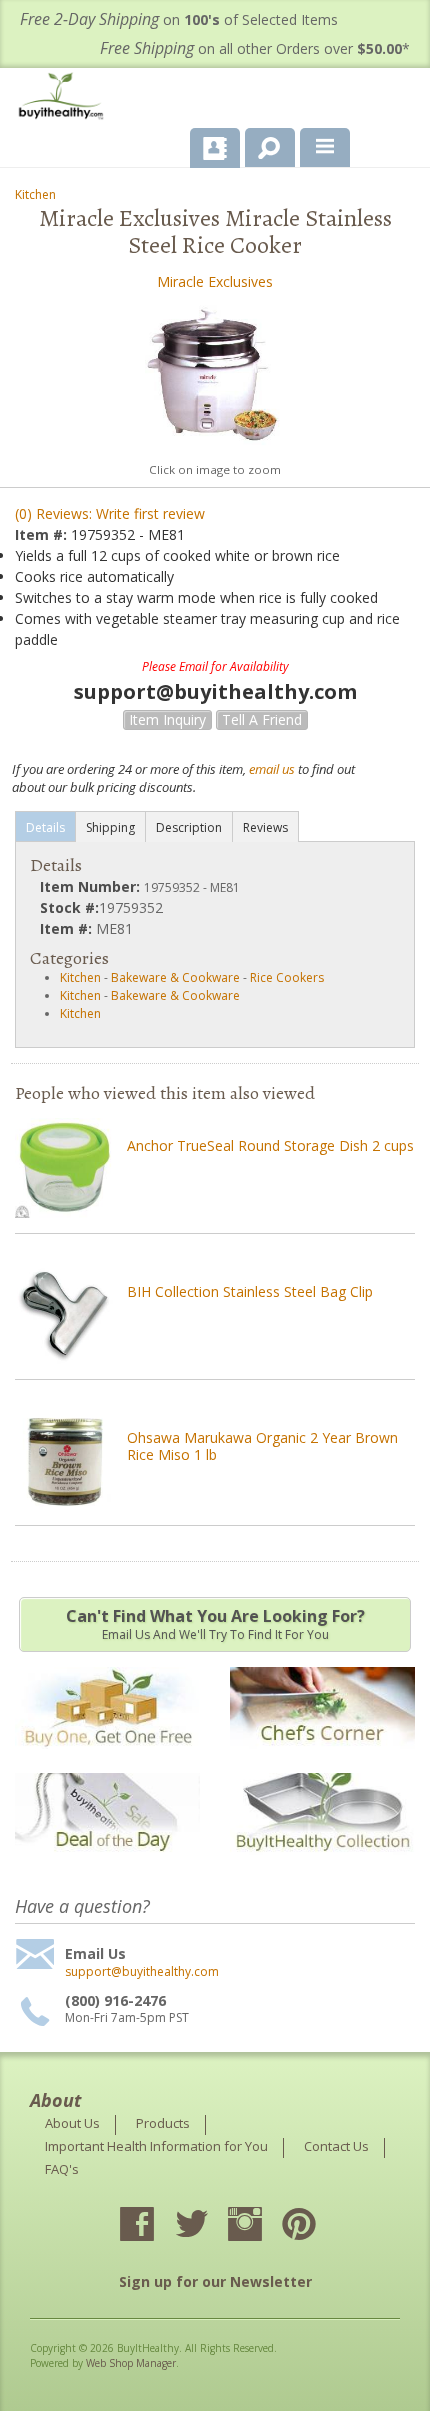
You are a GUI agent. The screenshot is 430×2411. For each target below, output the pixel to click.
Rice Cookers (287, 977)
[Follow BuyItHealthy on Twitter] (209, 2226)
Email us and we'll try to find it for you (215, 1624)
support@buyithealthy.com (142, 1972)
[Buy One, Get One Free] (107, 1758)
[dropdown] (325, 148)
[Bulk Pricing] (322, 1864)
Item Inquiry (167, 719)
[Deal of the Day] (107, 1864)
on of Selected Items (179, 19)
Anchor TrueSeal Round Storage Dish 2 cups (270, 1145)
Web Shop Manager (131, 2363)
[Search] (262, 144)
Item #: (43, 534)
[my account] (215, 148)
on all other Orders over (255, 48)
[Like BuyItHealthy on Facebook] (155, 2226)
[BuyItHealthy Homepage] (65, 98)
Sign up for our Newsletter (215, 2281)
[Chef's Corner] (322, 1758)
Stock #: (69, 907)
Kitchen (35, 194)
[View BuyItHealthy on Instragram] (263, 2226)
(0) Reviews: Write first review (110, 513)
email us (272, 769)
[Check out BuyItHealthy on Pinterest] (317, 2226)
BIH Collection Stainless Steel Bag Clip (250, 1291)
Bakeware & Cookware (175, 977)
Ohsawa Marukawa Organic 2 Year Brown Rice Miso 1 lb (262, 1446)
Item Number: (92, 886)
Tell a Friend (262, 719)
